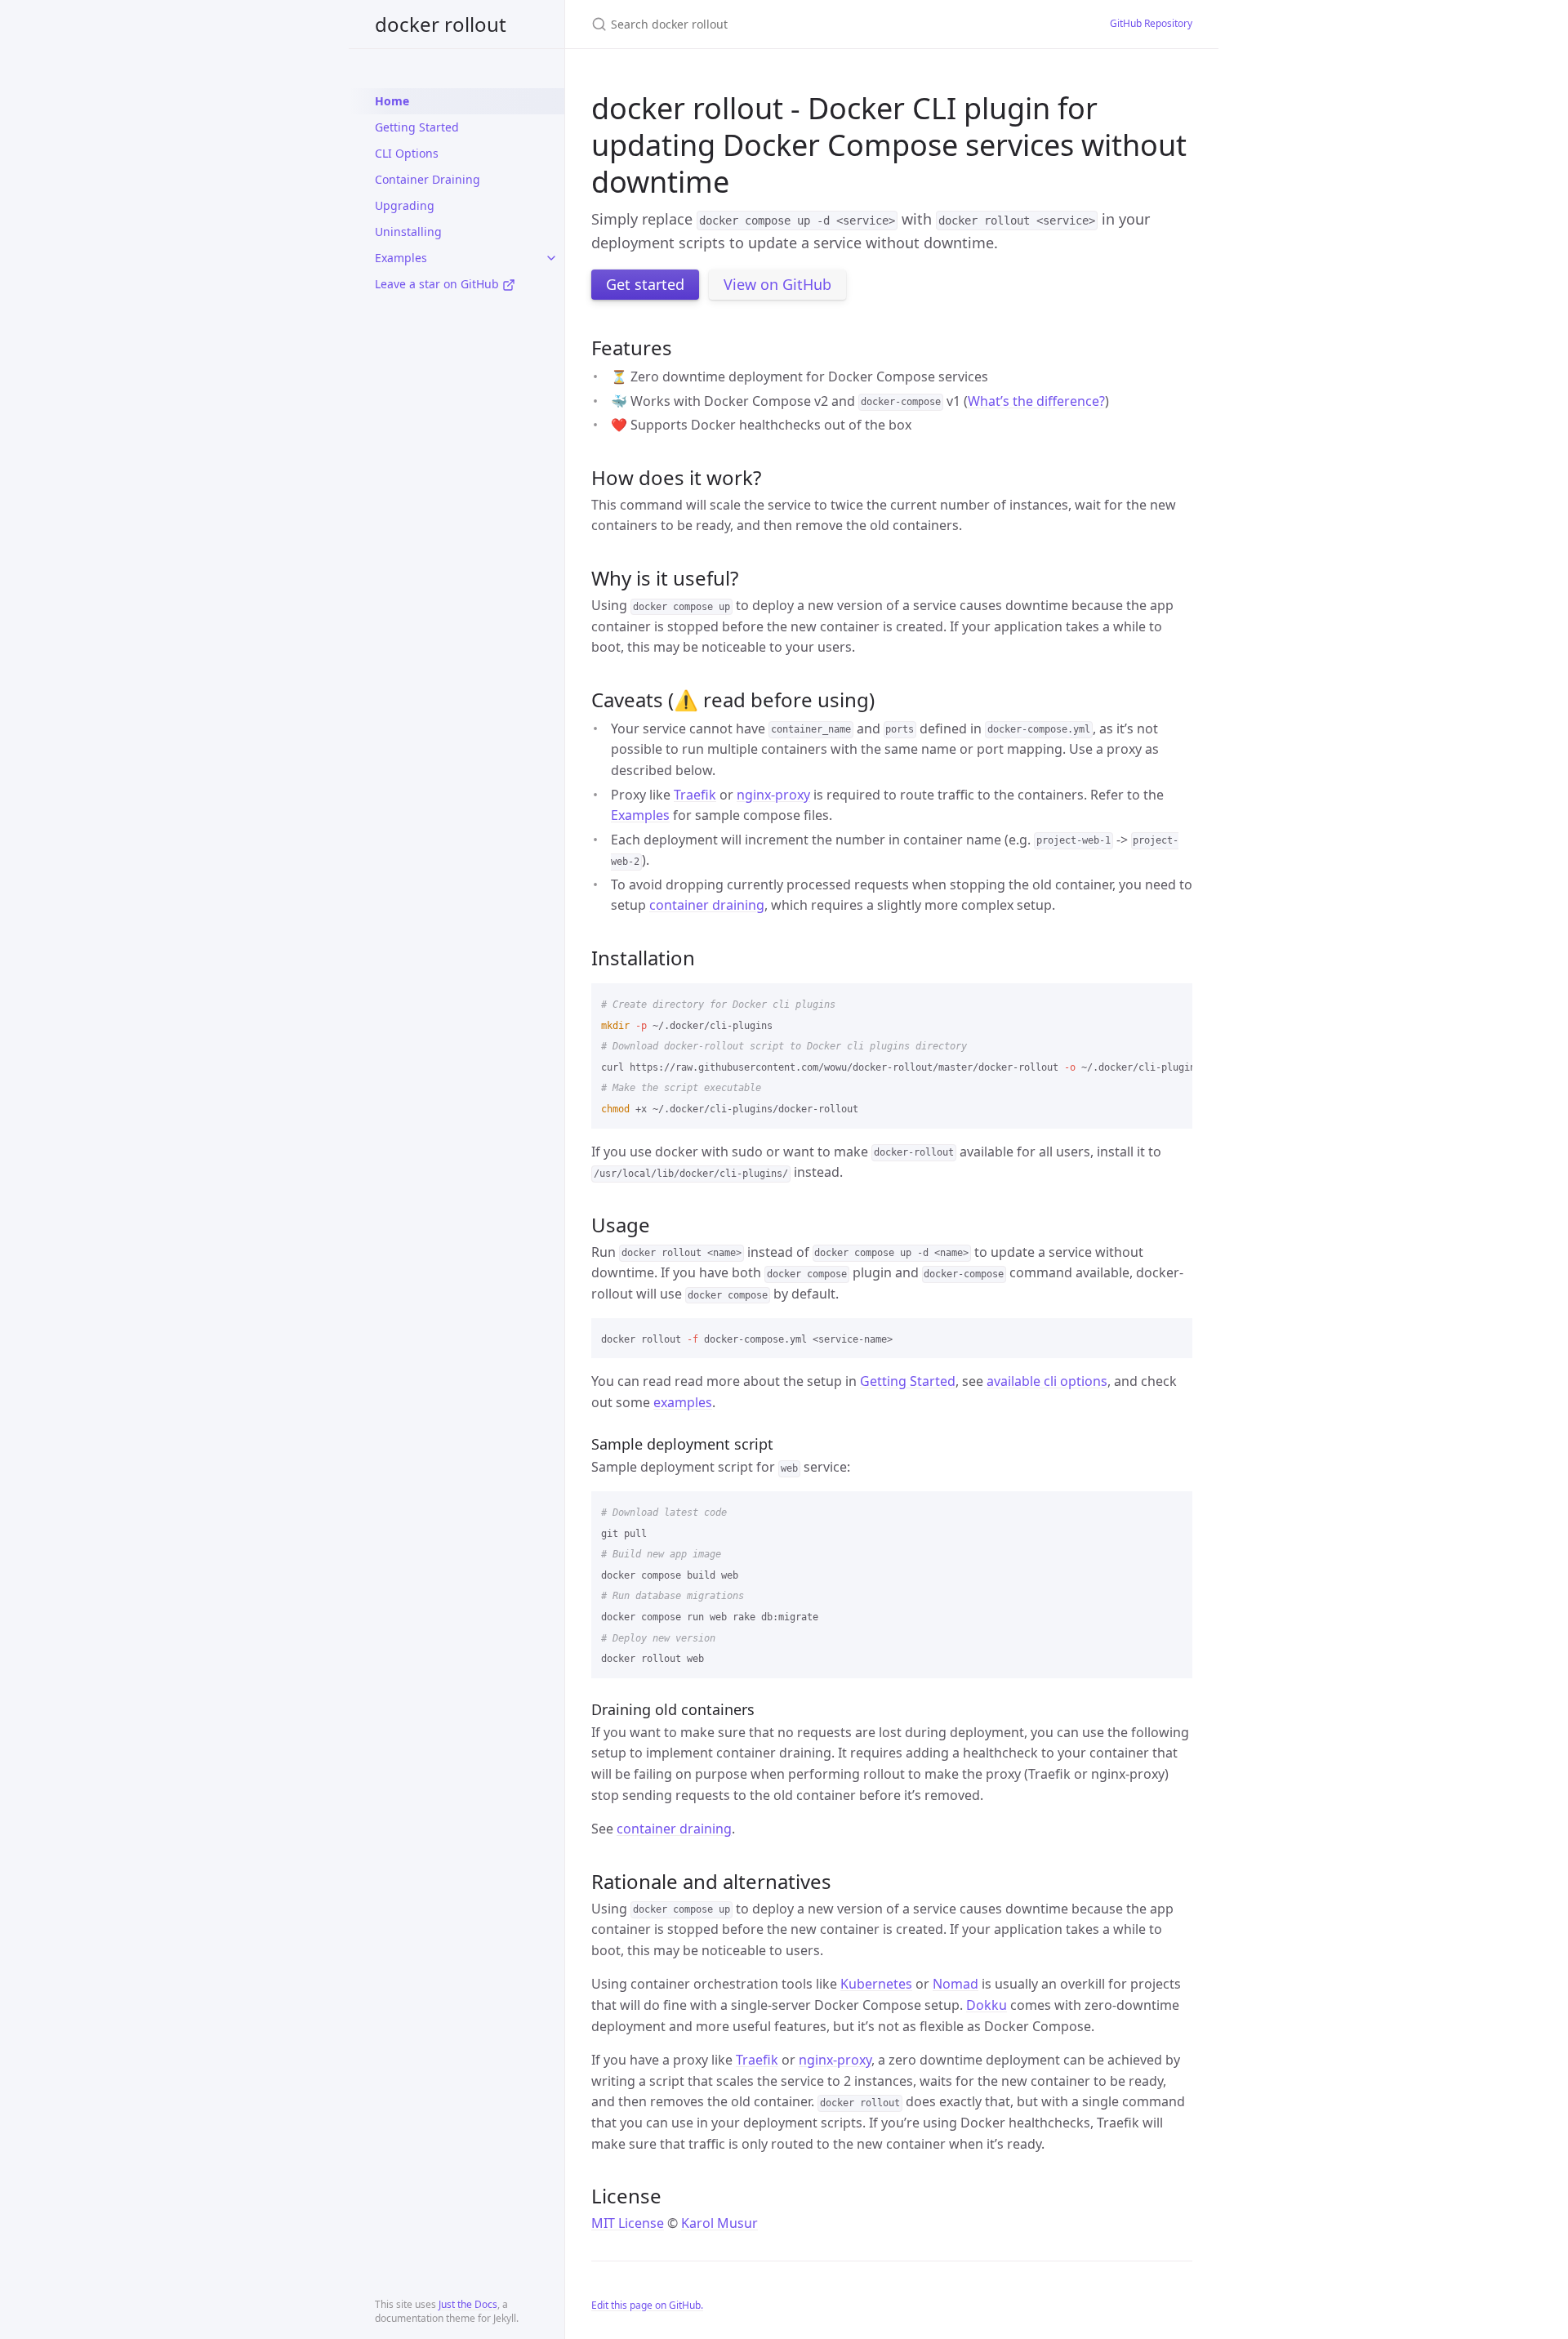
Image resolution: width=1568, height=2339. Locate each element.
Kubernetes (876, 1984)
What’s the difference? (1036, 401)
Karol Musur (719, 2223)
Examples (401, 258)
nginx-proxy (773, 795)
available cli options (1047, 1381)
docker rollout (441, 24)
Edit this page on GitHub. (647, 2305)
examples (683, 1402)
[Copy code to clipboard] (1173, 1001)
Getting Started (417, 127)
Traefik (695, 795)
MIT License (628, 2223)
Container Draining (428, 179)
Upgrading (405, 205)
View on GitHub (777, 284)
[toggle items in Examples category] (551, 258)
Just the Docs (468, 2304)
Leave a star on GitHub (439, 284)
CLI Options (407, 153)
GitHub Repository (1151, 23)
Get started (645, 284)
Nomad (955, 1984)
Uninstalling (408, 232)
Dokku (987, 2005)
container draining (707, 905)
